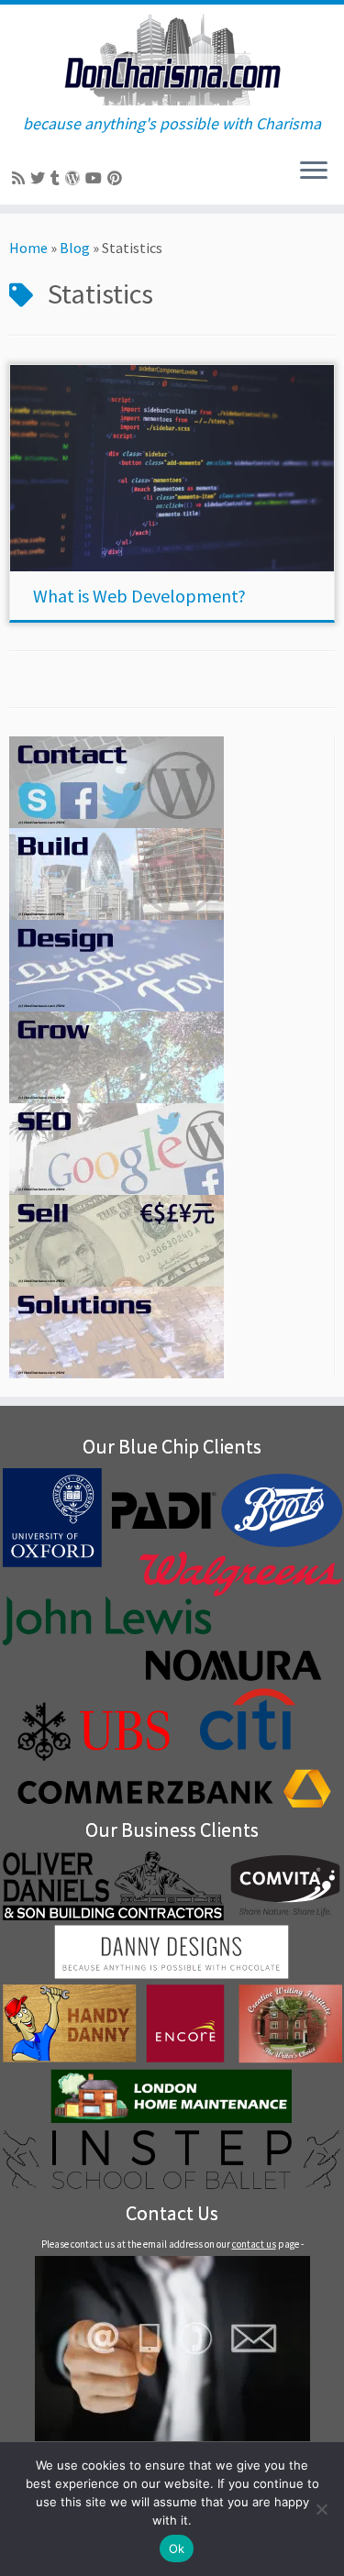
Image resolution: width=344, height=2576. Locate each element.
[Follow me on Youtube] (96, 178)
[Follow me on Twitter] (40, 178)
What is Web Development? (139, 596)
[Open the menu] (314, 171)
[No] (321, 2509)
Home (28, 248)
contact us (254, 2244)
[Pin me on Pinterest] (117, 178)
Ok (177, 2548)
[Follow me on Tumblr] (58, 178)
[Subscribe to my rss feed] (21, 178)
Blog (75, 248)
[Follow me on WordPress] (75, 178)
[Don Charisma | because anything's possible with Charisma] (172, 60)
